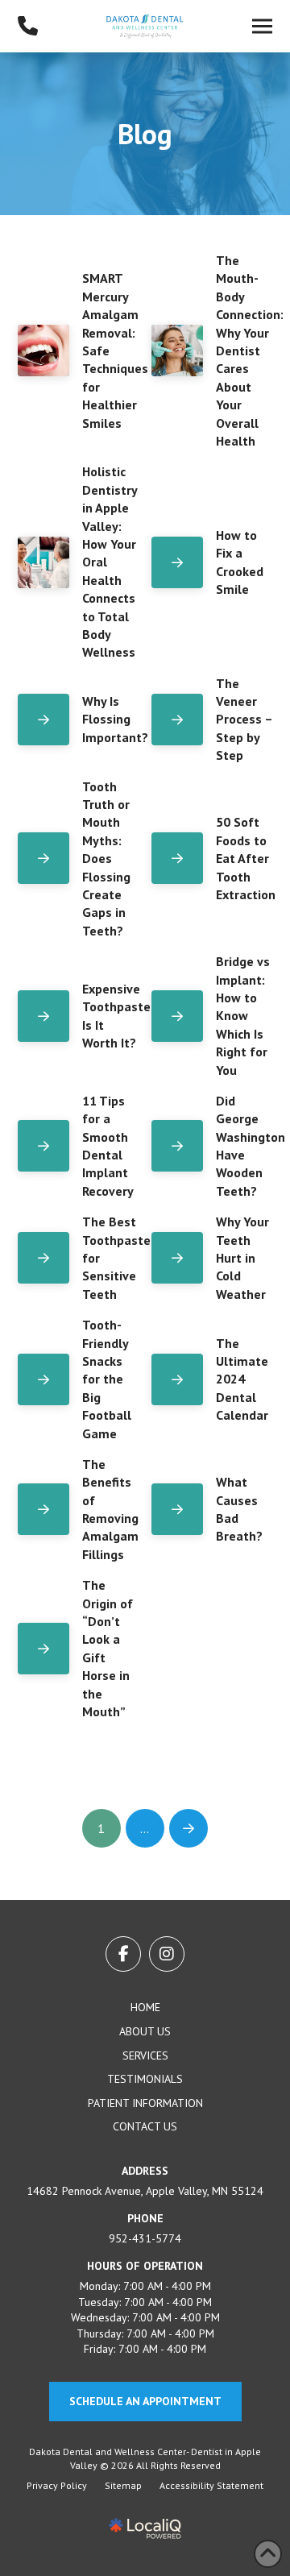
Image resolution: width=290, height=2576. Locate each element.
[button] (262, 27)
